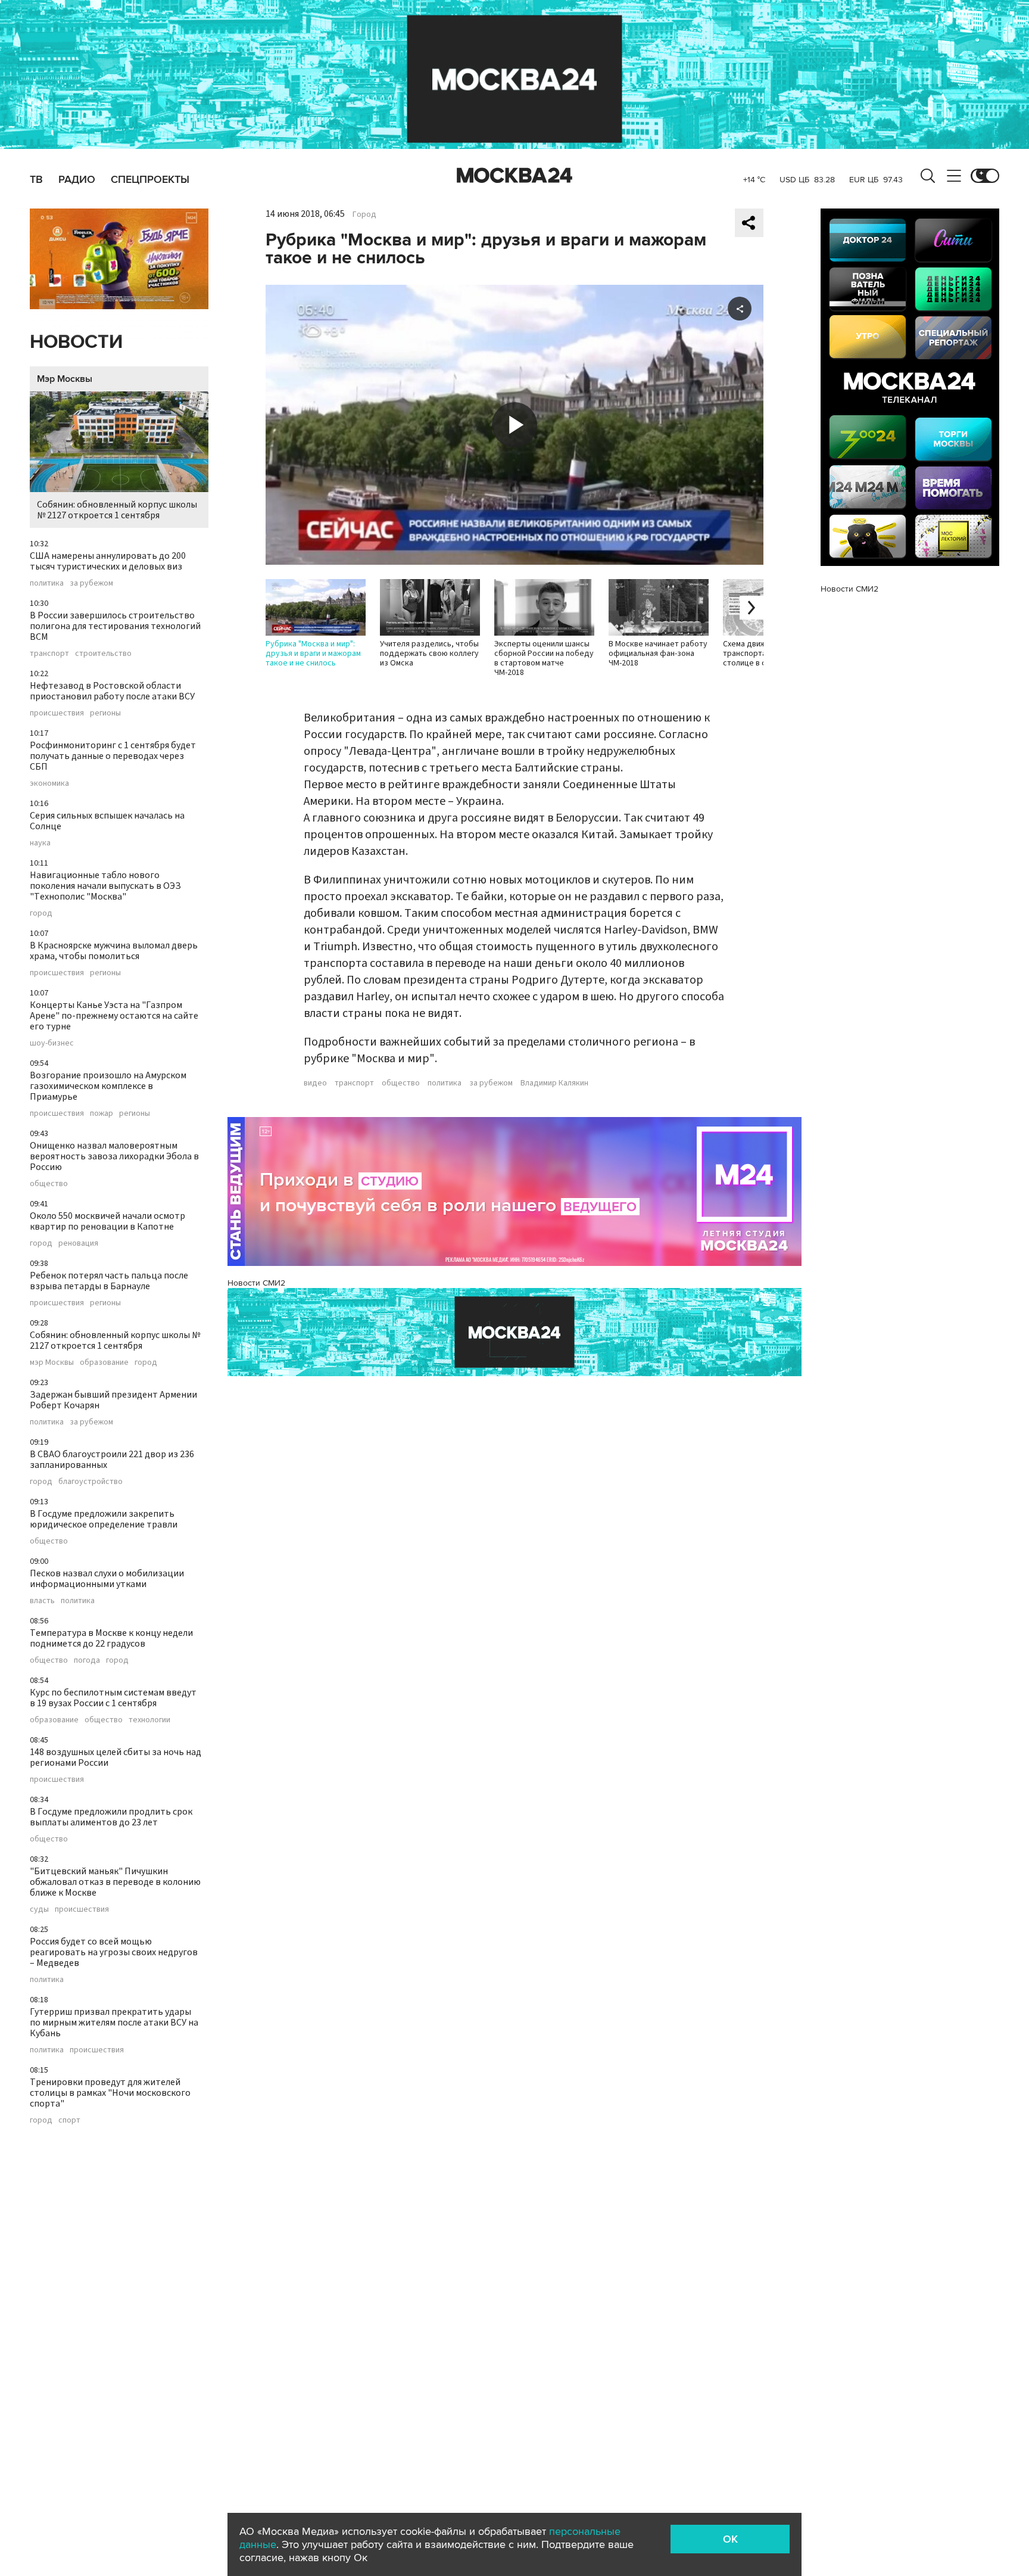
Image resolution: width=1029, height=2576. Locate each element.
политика (47, 583)
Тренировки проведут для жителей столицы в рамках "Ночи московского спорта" (110, 2093)
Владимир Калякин (554, 1083)
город (41, 913)
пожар (102, 1113)
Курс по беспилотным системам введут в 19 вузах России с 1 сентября (113, 1698)
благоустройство (91, 1482)
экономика (49, 783)
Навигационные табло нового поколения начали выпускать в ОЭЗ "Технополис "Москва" (105, 886)
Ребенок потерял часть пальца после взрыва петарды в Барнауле (109, 1281)
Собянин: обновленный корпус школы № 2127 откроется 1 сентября (117, 510)
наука (40, 843)
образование (104, 1362)
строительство (103, 654)
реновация (78, 1243)
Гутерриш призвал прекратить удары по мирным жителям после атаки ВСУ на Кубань (114, 2023)
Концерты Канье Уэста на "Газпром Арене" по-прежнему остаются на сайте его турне (114, 1016)
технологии (149, 1720)
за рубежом (91, 583)
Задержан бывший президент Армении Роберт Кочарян (113, 1400)
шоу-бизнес (52, 1043)
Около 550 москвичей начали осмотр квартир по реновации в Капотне (107, 1221)
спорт (69, 2120)
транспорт (49, 654)
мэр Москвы (52, 1362)
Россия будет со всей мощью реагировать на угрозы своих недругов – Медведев (114, 1952)
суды (39, 1909)
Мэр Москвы (65, 379)
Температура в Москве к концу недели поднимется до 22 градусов (111, 1638)
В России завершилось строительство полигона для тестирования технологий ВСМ (115, 626)
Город (364, 214)
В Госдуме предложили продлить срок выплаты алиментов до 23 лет (111, 1817)
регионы (105, 713)
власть (42, 1601)
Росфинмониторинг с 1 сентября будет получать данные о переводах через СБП (113, 756)
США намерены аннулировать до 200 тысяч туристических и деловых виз (108, 561)
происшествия (57, 713)
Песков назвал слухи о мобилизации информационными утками (107, 1579)
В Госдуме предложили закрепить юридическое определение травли (104, 1519)
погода (87, 1660)
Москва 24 (514, 176)
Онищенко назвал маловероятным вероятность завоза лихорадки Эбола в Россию (114, 1156)
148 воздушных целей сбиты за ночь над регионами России (116, 1757)
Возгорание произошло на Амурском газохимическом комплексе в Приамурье (108, 1086)
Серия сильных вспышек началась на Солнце (107, 821)
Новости (76, 342)
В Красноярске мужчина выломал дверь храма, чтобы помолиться (114, 951)
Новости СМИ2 (256, 1283)
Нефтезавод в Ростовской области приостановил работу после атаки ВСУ (112, 691)
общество (49, 1184)
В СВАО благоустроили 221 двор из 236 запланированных (112, 1460)
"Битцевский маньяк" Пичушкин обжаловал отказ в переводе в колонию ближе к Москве (115, 1882)
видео (315, 1083)
